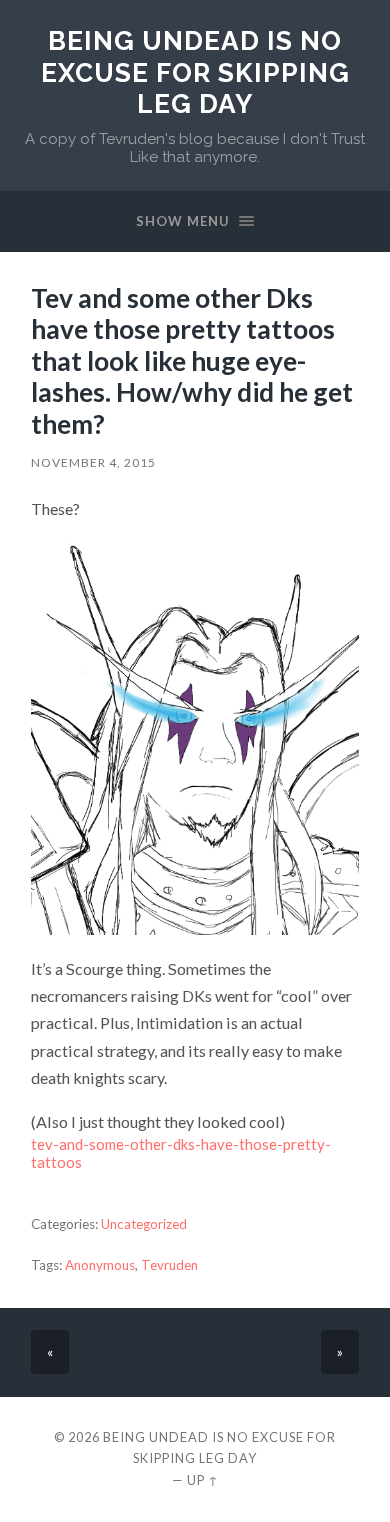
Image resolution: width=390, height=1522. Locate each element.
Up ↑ (203, 1480)
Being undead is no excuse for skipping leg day (195, 72)
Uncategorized (144, 1224)
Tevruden (169, 1265)
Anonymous (100, 1265)
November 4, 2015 (93, 462)
